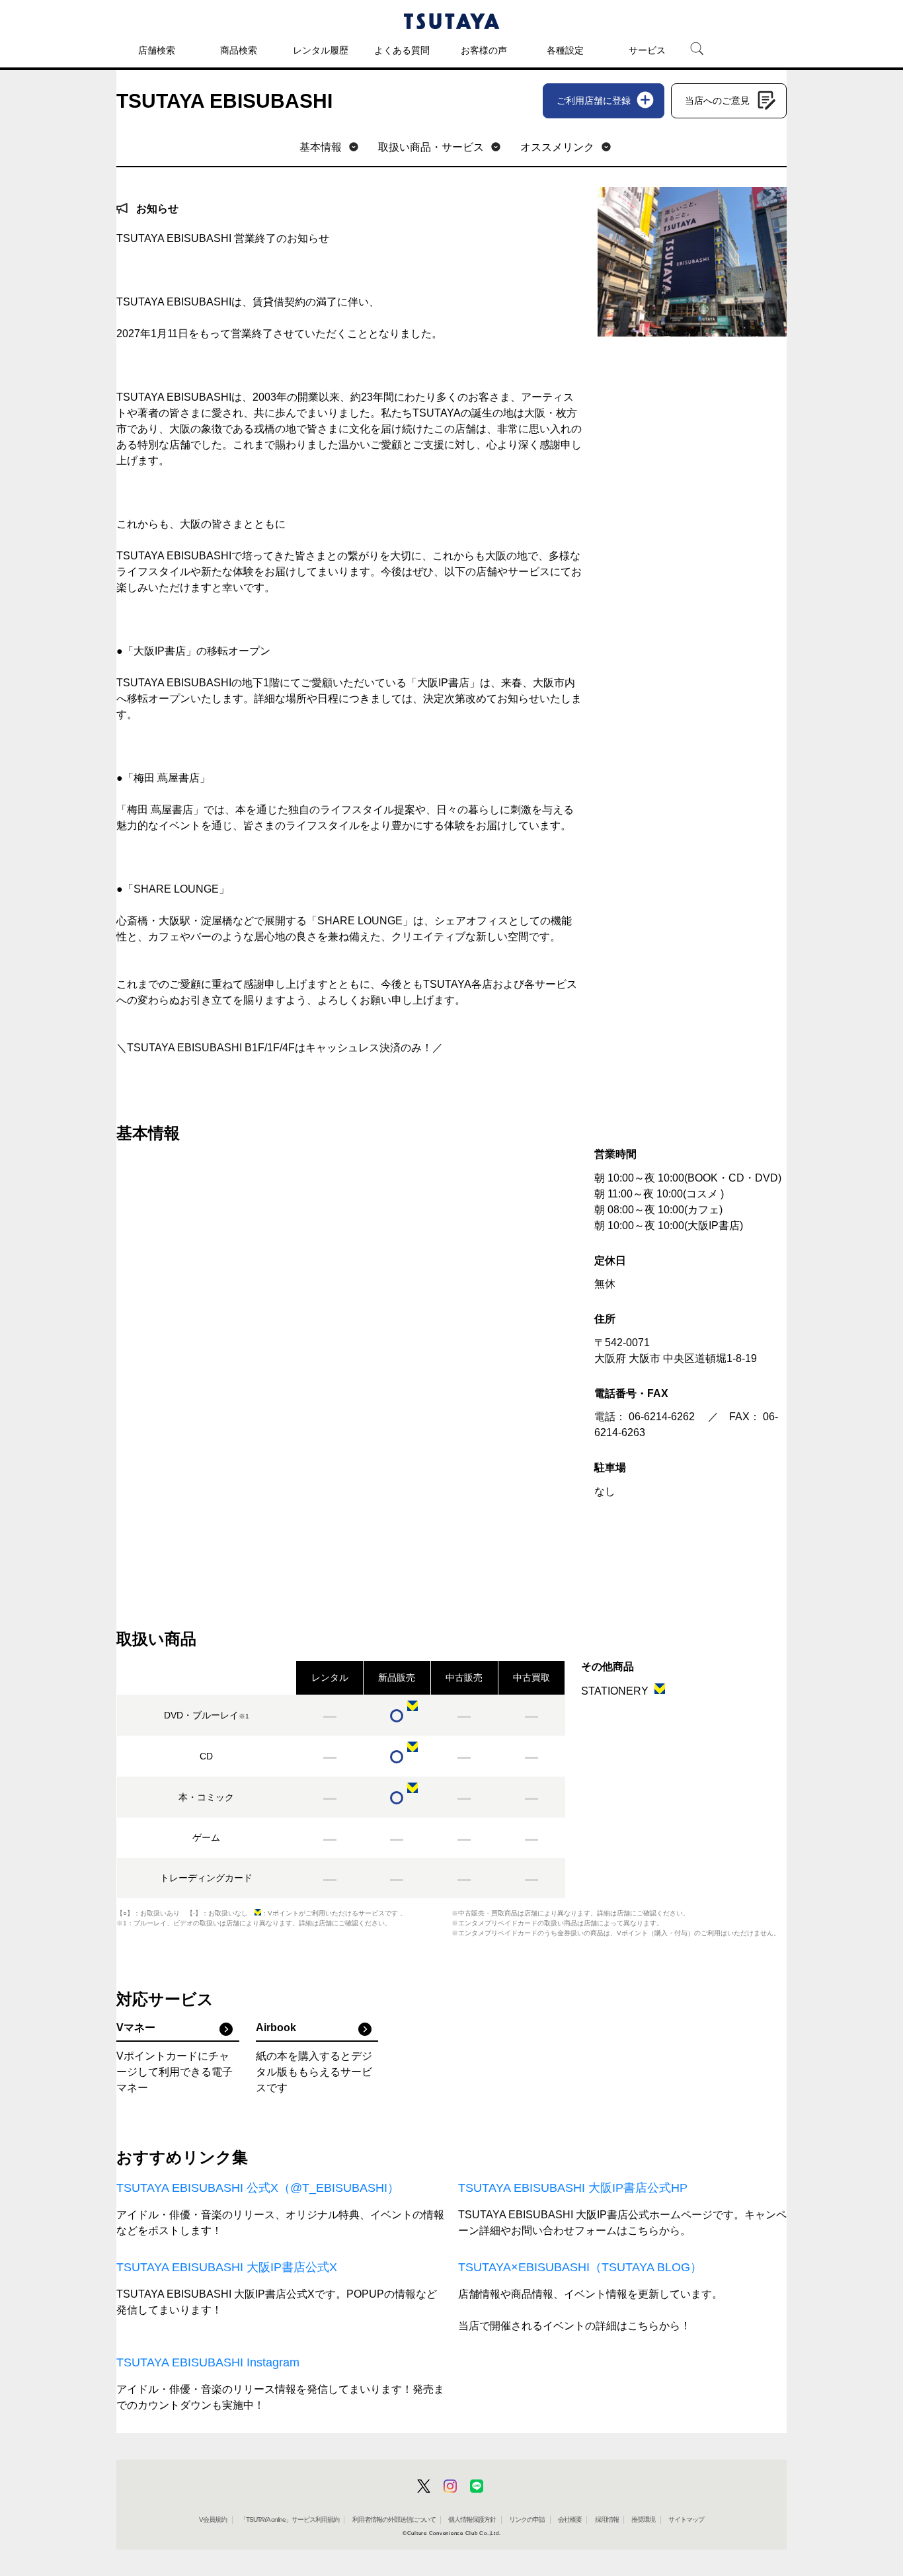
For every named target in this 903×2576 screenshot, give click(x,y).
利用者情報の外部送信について (394, 2519)
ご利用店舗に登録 (594, 101)
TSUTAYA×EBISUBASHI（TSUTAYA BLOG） (580, 2267)
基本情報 (321, 147)
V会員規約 (213, 2519)
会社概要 (570, 2519)
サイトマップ (686, 2519)
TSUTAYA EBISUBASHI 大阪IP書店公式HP (573, 2188)
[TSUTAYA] (451, 21)
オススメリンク (557, 147)
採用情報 (607, 2519)
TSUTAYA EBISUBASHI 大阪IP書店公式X (227, 2267)
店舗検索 (157, 50)
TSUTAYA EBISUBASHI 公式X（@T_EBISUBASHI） (258, 2188)
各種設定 (565, 50)
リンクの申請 (527, 2519)
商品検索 (239, 50)
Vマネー (136, 2028)
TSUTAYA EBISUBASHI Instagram (208, 2362)
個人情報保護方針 (472, 2519)
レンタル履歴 (321, 50)
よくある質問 (402, 50)
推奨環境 (643, 2519)
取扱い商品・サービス (431, 147)
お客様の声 (484, 50)
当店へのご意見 (717, 101)
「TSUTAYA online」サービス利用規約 (290, 2519)
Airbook (276, 2028)
